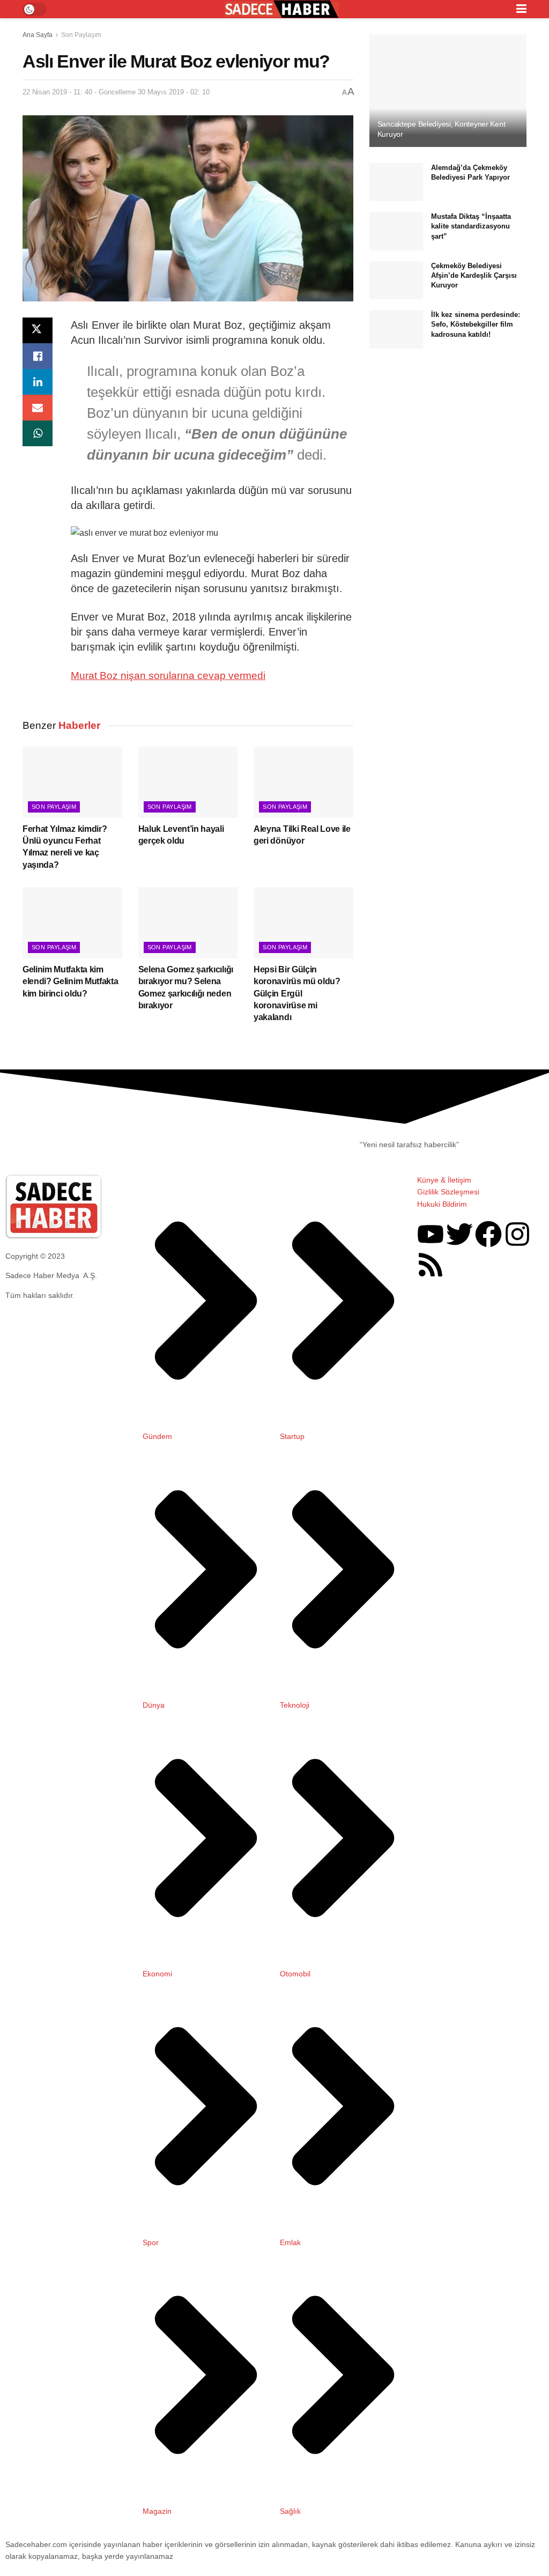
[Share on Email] (38, 408)
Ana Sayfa (38, 35)
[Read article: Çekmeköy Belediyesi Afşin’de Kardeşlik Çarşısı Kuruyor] (396, 281)
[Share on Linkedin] (38, 382)
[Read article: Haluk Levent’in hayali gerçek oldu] (188, 782)
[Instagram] (517, 1234)
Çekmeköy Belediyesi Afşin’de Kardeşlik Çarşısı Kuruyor (474, 275)
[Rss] (431, 1265)
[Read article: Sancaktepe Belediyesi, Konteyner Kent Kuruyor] (448, 91)
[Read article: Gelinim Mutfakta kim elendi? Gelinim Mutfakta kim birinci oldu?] (72, 923)
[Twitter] (459, 1234)
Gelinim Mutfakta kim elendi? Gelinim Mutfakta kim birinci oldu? (70, 981)
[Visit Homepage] (281, 9)
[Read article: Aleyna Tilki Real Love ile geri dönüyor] (303, 782)
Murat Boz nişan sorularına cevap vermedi (168, 676)
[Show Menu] (521, 9)
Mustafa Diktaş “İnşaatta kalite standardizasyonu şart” (471, 226)
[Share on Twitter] (38, 330)
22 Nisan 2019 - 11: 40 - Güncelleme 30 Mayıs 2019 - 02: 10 (116, 92)
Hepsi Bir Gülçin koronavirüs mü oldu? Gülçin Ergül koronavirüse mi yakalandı (297, 994)
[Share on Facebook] (38, 356)
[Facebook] (488, 1234)
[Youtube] (431, 1234)
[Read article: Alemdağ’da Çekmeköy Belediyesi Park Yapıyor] (396, 182)
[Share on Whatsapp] (38, 433)
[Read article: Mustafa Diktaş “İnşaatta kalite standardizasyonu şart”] (396, 231)
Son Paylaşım (81, 35)
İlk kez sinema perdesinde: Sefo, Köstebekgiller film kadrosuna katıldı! (476, 324)
